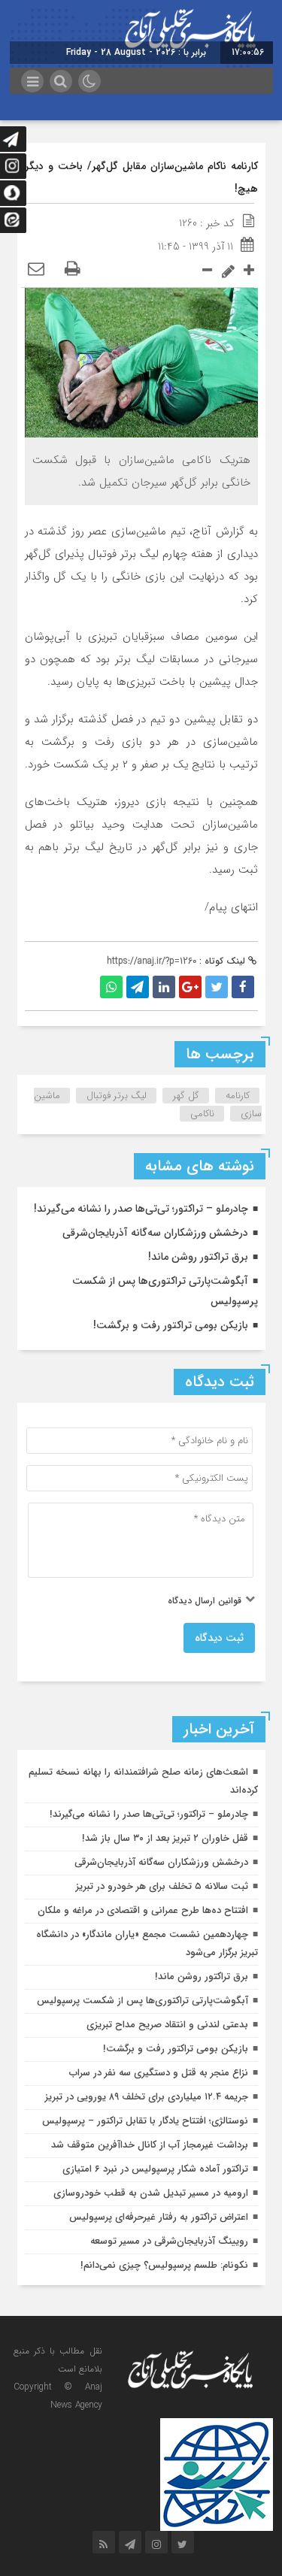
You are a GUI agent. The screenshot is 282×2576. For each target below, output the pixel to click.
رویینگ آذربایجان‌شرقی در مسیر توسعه (169, 2241)
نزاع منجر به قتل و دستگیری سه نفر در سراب (159, 2073)
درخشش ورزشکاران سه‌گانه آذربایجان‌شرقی (155, 1233)
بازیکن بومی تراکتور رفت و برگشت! (171, 1325)
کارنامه (238, 1096)
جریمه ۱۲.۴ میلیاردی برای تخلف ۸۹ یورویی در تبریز (147, 2097)
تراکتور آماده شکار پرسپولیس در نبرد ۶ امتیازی (155, 2169)
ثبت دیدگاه (219, 1638)
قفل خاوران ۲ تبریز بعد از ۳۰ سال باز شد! (165, 1838)
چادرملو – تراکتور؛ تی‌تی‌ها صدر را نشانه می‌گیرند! (141, 1209)
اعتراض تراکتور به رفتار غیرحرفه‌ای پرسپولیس (159, 2217)
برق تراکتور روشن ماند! (198, 1257)
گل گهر (186, 1096)
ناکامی (202, 1114)
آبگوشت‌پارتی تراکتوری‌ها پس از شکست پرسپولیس (143, 2001)
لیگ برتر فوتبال (117, 1096)
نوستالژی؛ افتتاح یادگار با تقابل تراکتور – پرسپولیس (145, 2121)
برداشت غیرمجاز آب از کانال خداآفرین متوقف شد (150, 2145)
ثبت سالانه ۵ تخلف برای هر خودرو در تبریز (162, 1886)
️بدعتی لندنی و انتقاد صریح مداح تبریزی (167, 2025)
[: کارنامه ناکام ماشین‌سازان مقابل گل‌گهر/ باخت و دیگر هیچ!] (36, 270)
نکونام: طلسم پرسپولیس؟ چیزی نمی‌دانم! (164, 2265)
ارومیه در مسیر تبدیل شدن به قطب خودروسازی (151, 2193)
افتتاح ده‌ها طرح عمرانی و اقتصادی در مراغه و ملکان (143, 1910)
